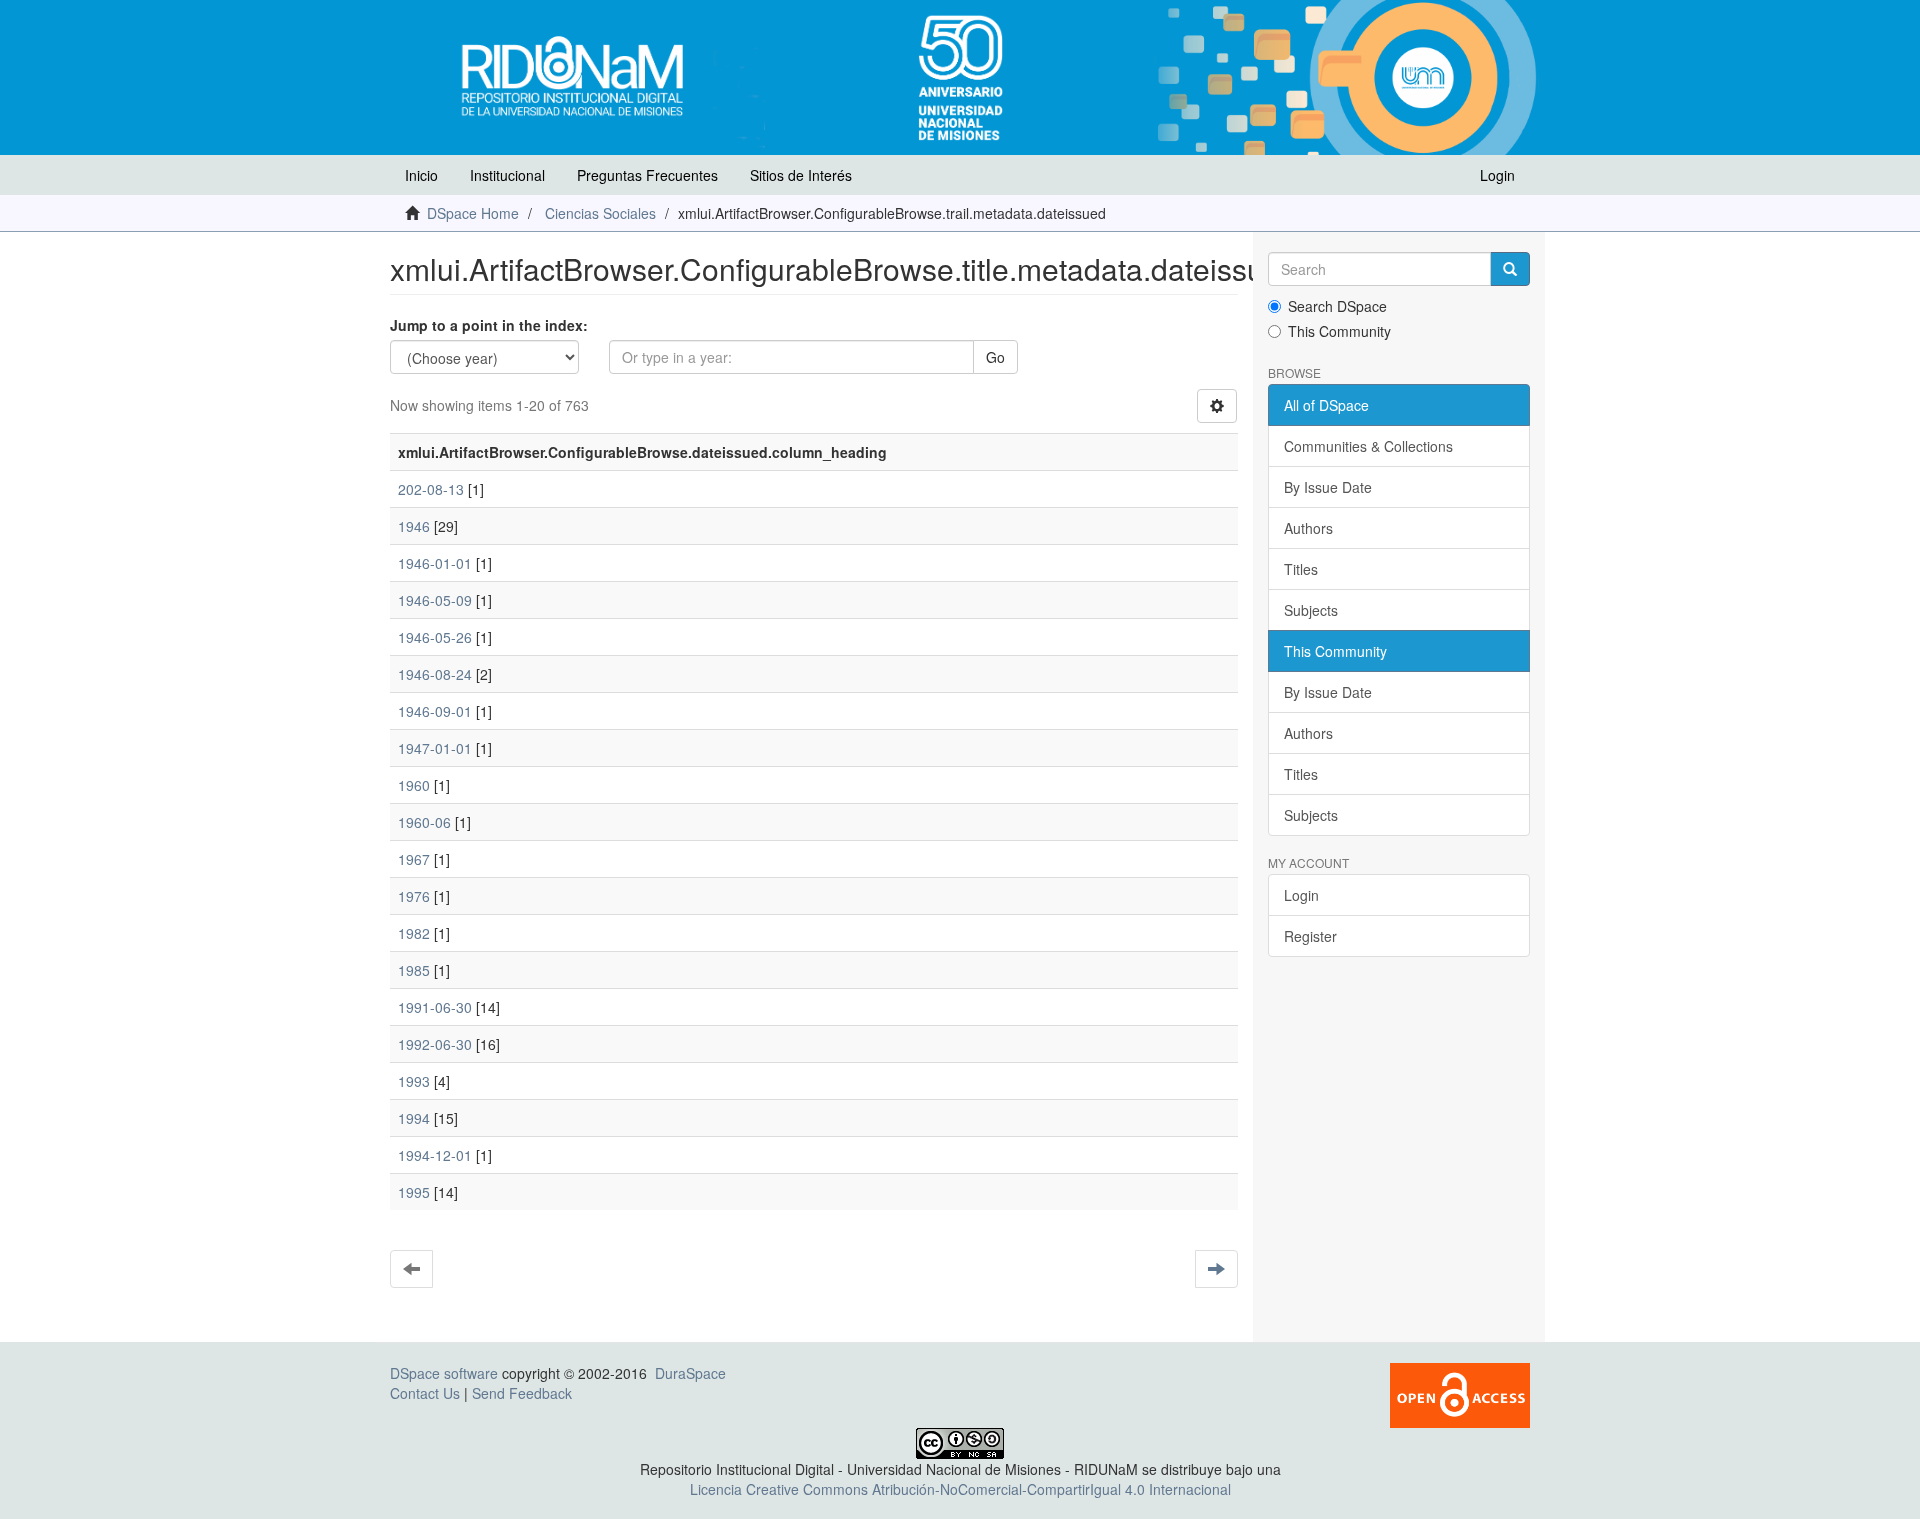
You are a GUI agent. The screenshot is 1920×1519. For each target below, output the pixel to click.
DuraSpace (690, 1373)
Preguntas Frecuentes (647, 175)
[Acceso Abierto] (1460, 1393)
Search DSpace (1337, 306)
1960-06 (424, 822)
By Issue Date (1328, 487)
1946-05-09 (435, 600)
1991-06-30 (435, 1007)
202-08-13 (431, 489)
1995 (414, 1192)
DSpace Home (473, 213)
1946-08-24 (435, 674)
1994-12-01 (435, 1155)
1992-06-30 (435, 1044)
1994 (414, 1118)
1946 (414, 526)
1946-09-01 (435, 711)
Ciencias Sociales (600, 213)
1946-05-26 (435, 637)
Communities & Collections (1368, 446)
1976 (414, 896)
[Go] (1510, 269)
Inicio (421, 175)
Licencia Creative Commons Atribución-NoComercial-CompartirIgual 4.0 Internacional (960, 1489)
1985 (414, 970)
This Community (1339, 331)
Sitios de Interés (801, 175)
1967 (414, 859)
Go (995, 357)
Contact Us (425, 1393)
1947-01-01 (435, 748)
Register (1310, 936)
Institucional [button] (507, 175)
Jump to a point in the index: (489, 325)
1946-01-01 (435, 563)
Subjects (1311, 610)
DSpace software (444, 1373)
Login (1301, 895)
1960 (414, 785)
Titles (1301, 569)
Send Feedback (522, 1393)
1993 (414, 1081)
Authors (1308, 528)
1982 (414, 933)
